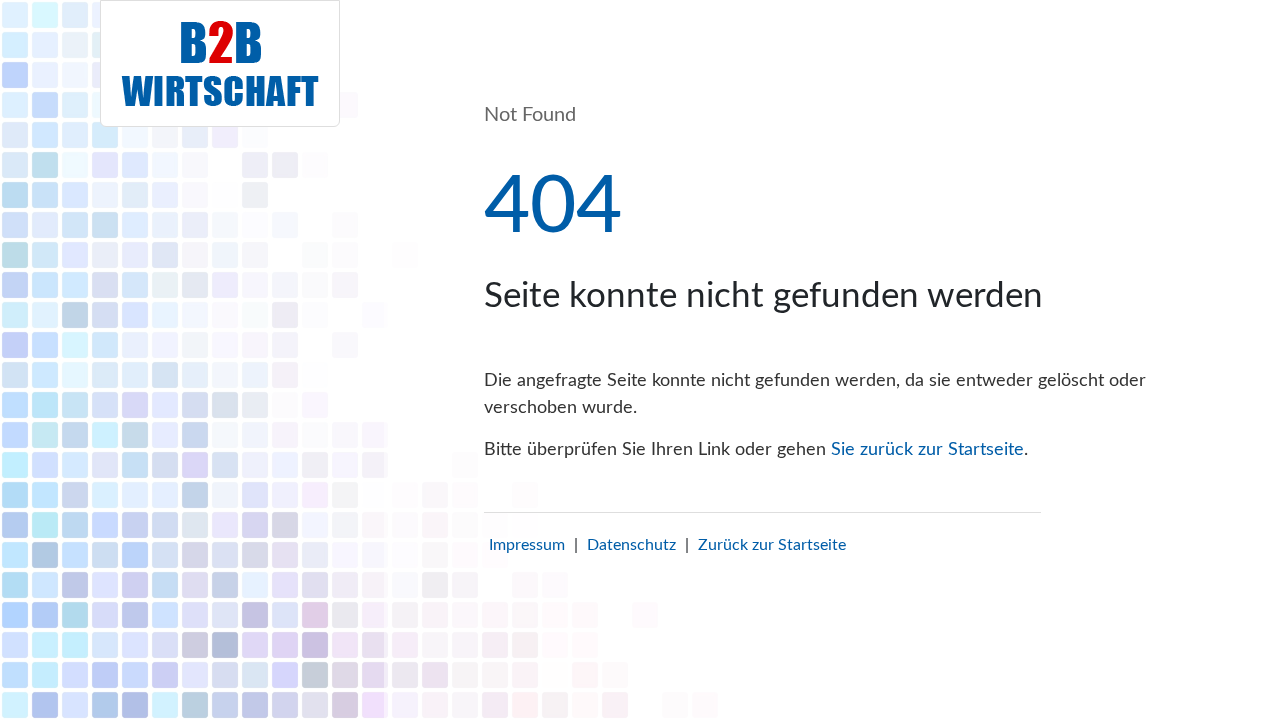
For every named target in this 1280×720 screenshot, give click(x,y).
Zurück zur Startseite (772, 545)
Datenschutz (631, 545)
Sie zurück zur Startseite (927, 450)
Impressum (527, 545)
